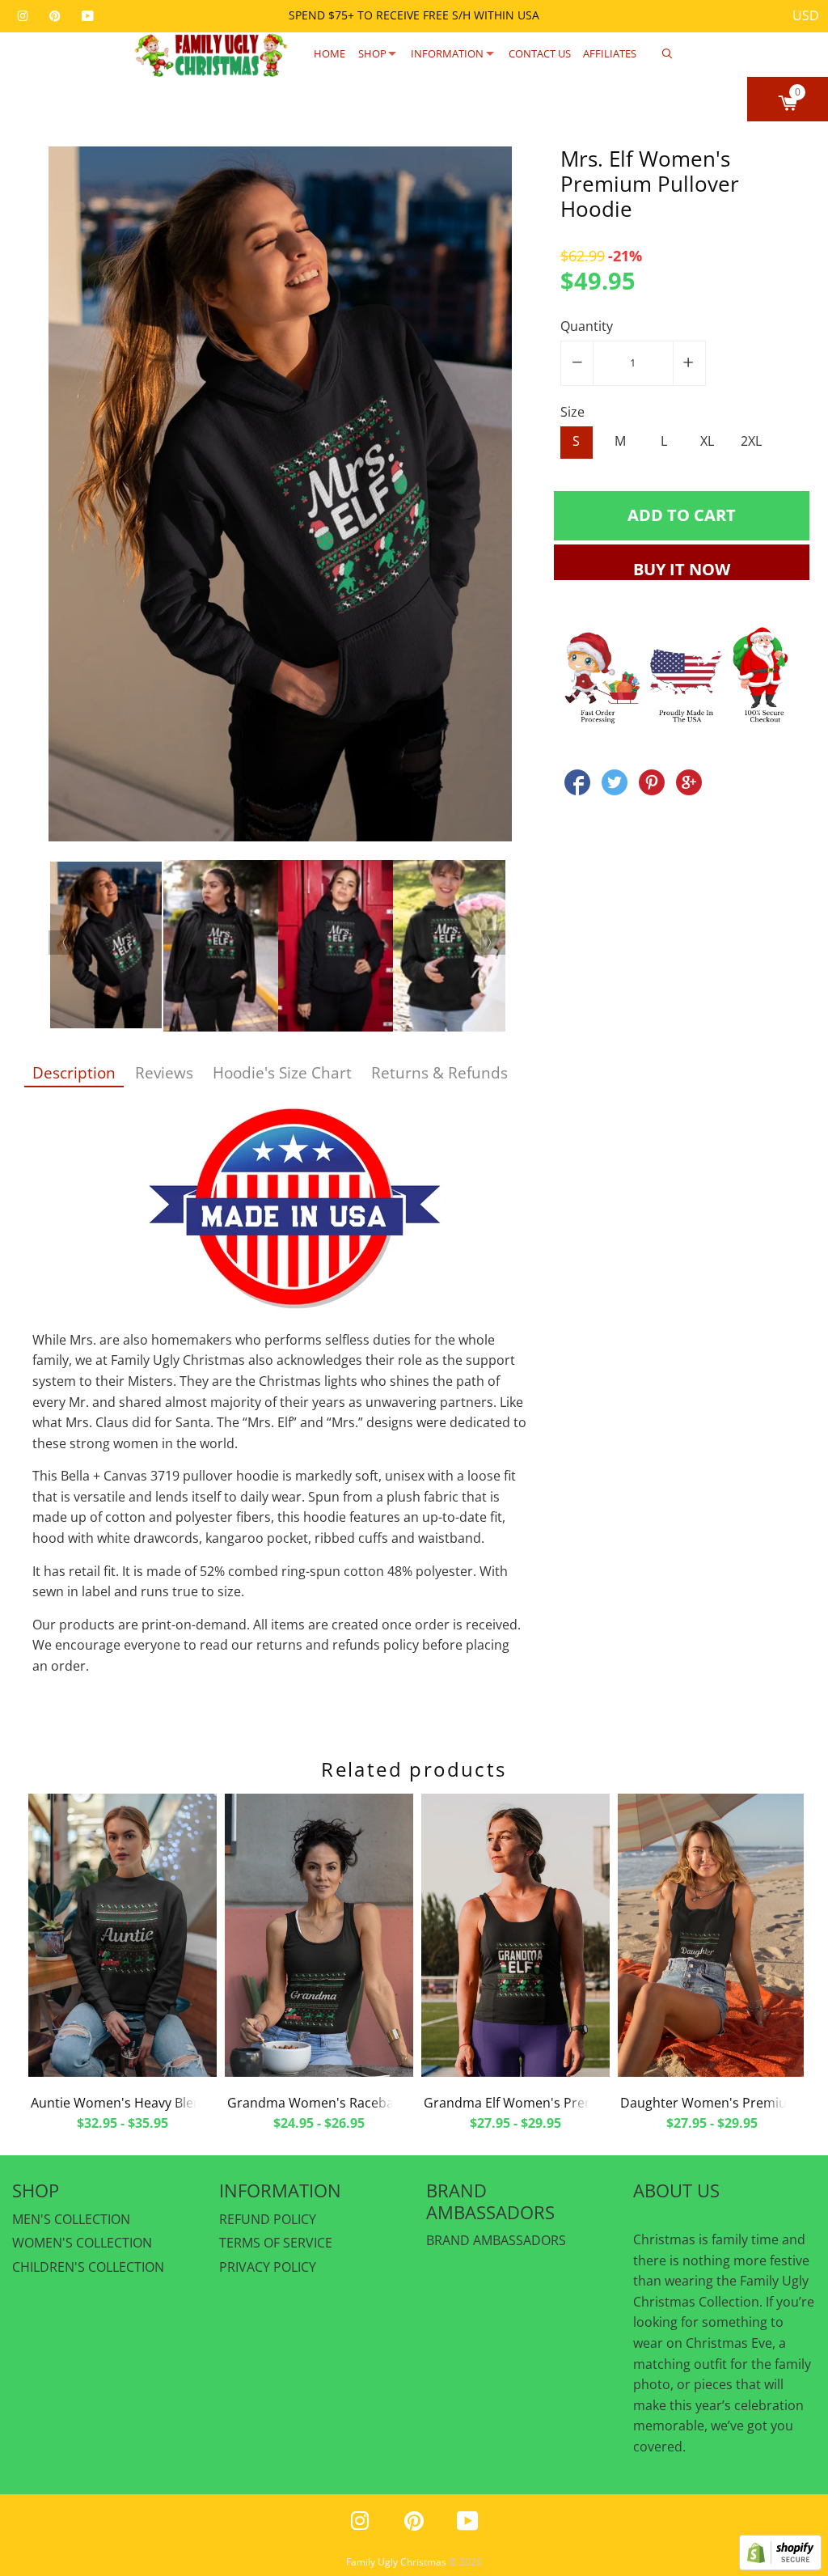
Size (572, 412)
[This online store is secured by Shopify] (780, 2565)
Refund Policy (268, 2219)
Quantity (587, 326)
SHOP (372, 53)
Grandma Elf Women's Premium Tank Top (551, 2103)
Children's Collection (88, 2267)
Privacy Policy (268, 2267)
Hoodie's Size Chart (282, 1072)
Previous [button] (61, 943)
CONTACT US (540, 53)
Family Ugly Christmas (396, 2562)
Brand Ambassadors (496, 2240)
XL (707, 441)
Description (74, 1072)
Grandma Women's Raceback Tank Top (346, 2103)
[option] (280, 497)
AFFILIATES (610, 53)
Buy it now (682, 569)
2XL (751, 441)
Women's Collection (82, 2243)
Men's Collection (71, 2219)
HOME (330, 53)
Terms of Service (276, 2243)
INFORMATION (447, 53)
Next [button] (493, 943)
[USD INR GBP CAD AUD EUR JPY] (806, 16)
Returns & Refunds (439, 1072)
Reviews (164, 1072)
